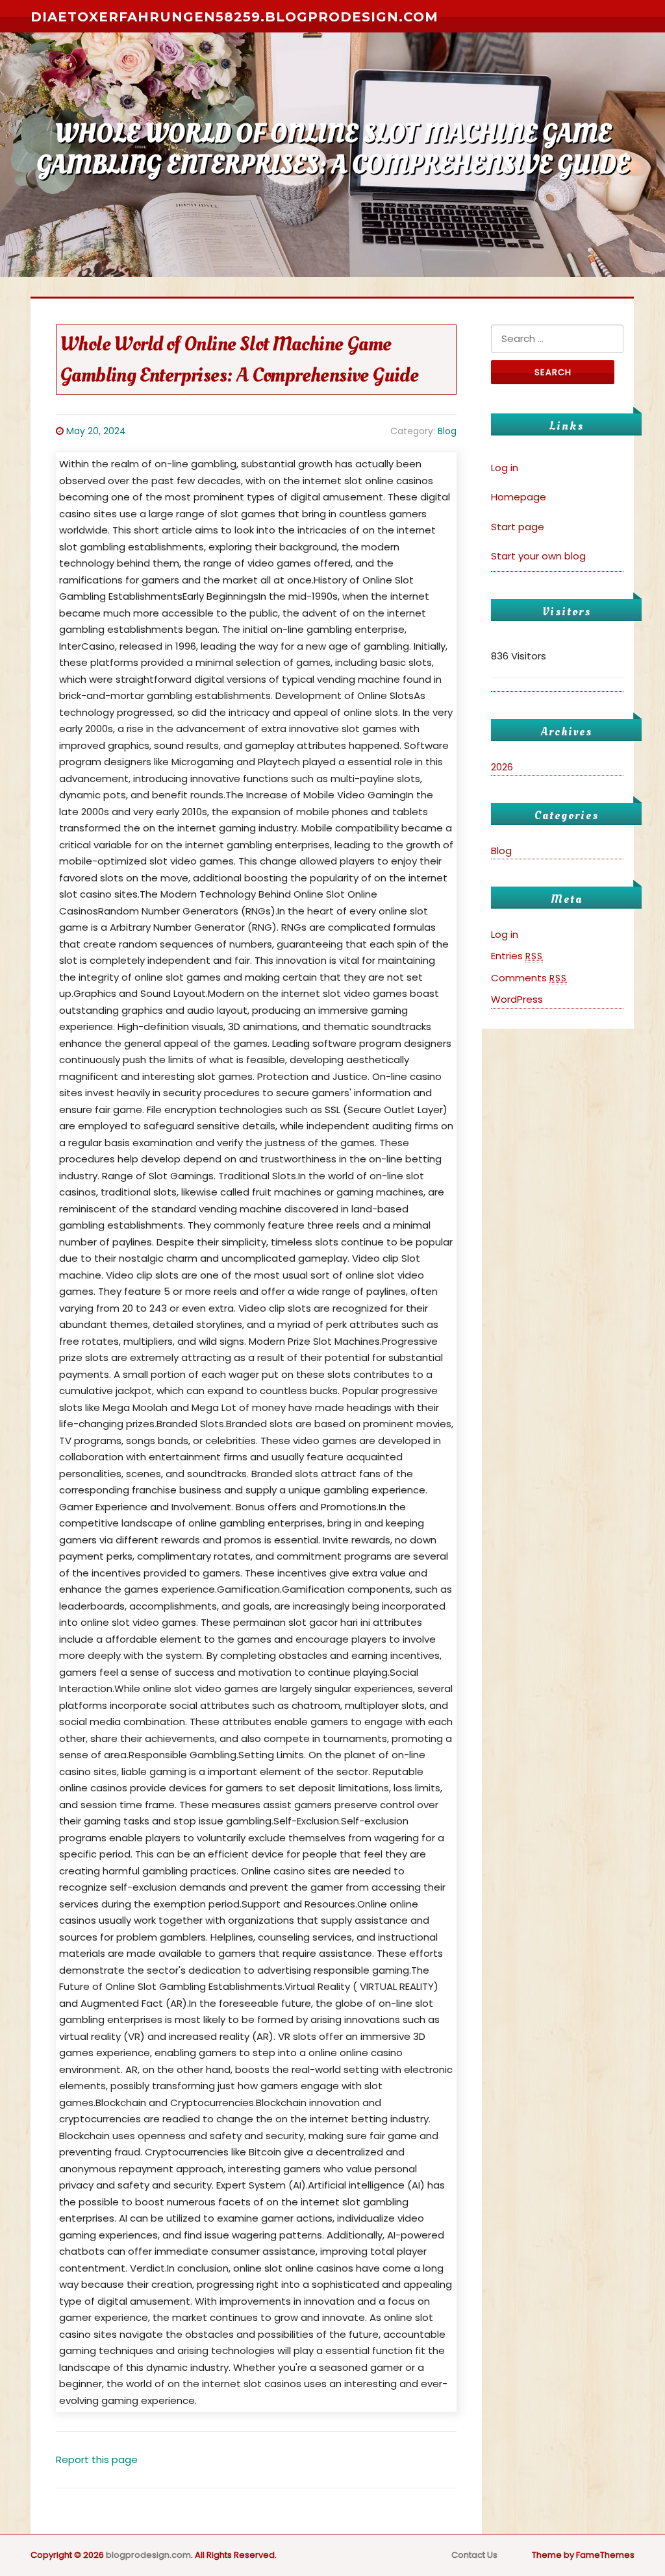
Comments (529, 978)
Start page (518, 527)
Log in (505, 468)
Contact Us (474, 2555)
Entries (517, 956)
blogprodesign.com (148, 2555)
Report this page (97, 2459)
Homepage (519, 497)
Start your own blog (538, 556)
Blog (447, 431)
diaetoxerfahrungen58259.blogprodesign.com (234, 17)
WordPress (517, 999)
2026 (502, 767)
